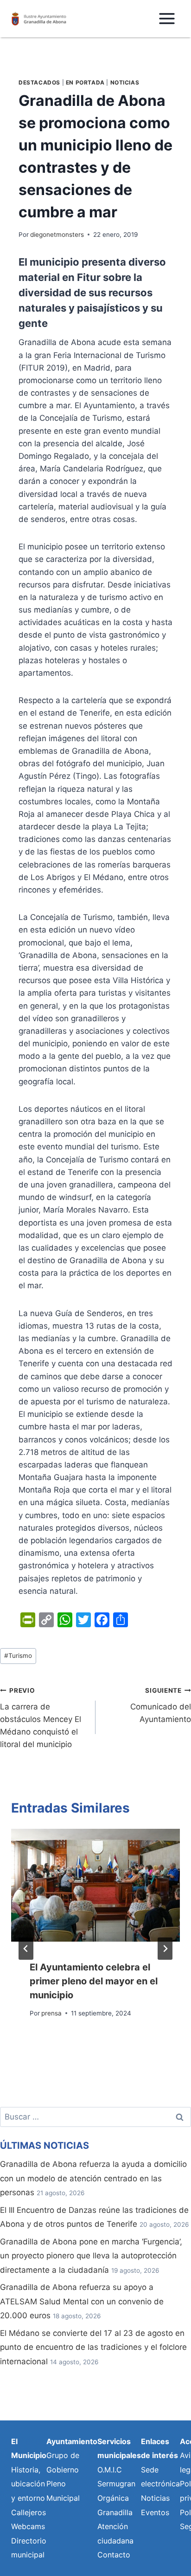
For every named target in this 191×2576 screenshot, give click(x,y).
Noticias (125, 82)
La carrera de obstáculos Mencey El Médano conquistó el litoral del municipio (41, 1718)
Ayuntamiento (72, 2441)
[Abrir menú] (167, 18)
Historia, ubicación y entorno (28, 2484)
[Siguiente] (165, 1949)
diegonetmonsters (57, 235)
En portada (85, 82)
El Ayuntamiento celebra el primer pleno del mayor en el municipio (94, 1981)
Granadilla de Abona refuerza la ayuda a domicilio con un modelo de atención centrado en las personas (93, 2178)
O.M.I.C (110, 2470)
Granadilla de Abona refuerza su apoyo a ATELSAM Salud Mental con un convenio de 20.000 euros (82, 2301)
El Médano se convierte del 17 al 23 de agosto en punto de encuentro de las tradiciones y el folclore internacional (93, 2347)
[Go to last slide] (26, 1949)
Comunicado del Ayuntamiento (161, 1705)
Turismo (18, 1656)
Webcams (28, 2526)
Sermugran (116, 2484)
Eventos (155, 2512)
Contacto (114, 2555)
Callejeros (29, 2512)
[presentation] (95, 1885)
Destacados (39, 82)
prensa (51, 2013)
